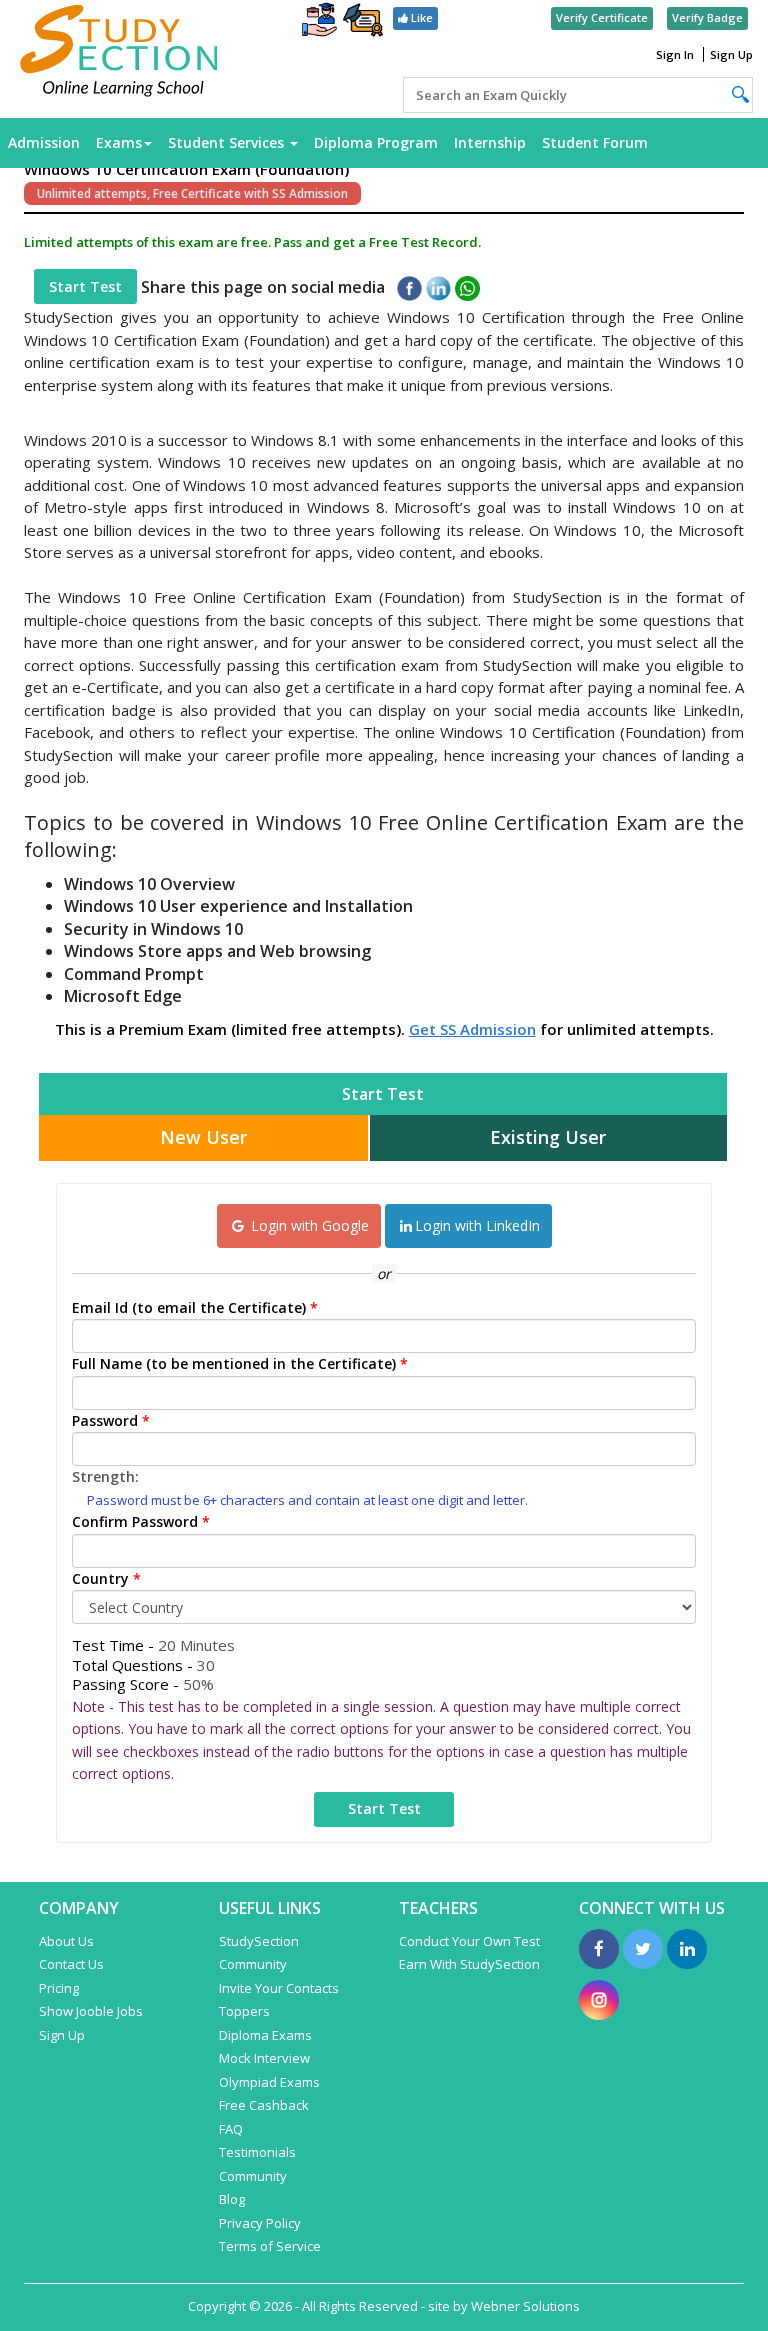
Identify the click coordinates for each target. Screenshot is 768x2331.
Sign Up (731, 54)
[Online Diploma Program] (363, 23)
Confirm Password (141, 1521)
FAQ (231, 2129)
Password (111, 1420)
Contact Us (71, 1964)
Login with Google (308, 1225)
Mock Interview (264, 2058)
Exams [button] (119, 142)
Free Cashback (264, 2105)
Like (420, 17)
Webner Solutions (525, 2306)
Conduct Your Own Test (469, 1941)
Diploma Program (376, 142)
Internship (490, 142)
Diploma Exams (265, 2035)
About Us (66, 1941)
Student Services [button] (228, 142)
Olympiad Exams (269, 2082)
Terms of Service (270, 2246)
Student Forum (595, 142)
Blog (232, 2199)
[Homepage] (119, 52)
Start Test (85, 286)
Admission (44, 142)
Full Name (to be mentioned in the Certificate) (240, 1363)
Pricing (59, 1988)
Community (253, 2176)
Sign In (675, 54)
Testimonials (257, 2152)
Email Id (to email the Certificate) (195, 1307)
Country (106, 1578)
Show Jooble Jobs (91, 2011)
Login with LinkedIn (477, 1225)
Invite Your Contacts (279, 1988)
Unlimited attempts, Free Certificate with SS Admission (192, 193)
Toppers (244, 2011)
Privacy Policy (260, 2223)
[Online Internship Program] (319, 22)
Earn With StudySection (469, 1964)
